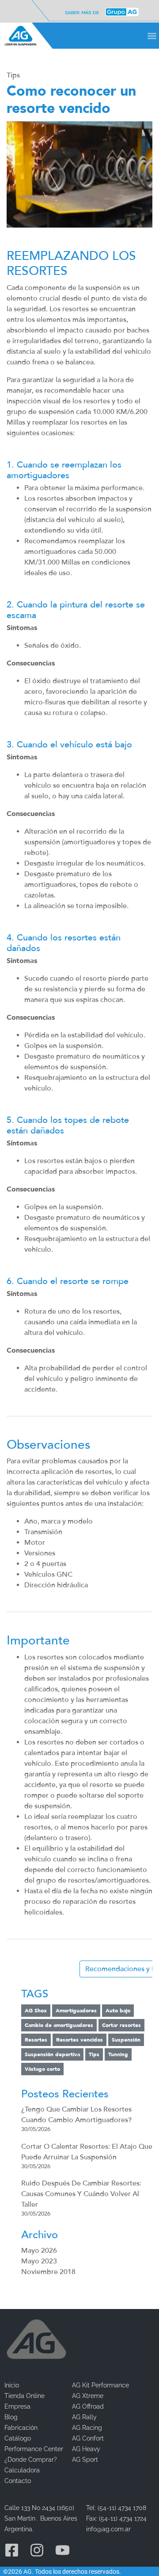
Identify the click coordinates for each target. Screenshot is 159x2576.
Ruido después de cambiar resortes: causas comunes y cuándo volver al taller (81, 2194)
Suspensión (126, 2040)
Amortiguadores (76, 2011)
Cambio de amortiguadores (59, 2025)
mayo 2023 (39, 2261)
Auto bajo (118, 2011)
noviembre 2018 (48, 2272)
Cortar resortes (121, 2025)
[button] (152, 36)
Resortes (36, 2040)
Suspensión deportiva (52, 2054)
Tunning (118, 2054)
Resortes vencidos (79, 2040)
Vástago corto (42, 2069)
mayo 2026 (39, 2251)
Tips (13, 75)
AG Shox (36, 2011)
